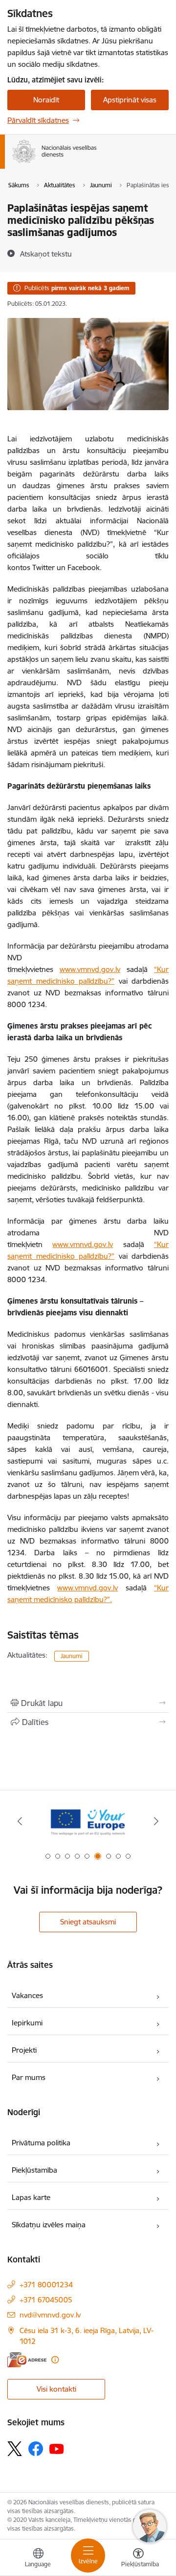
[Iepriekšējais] (20, 1821)
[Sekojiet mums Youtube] (57, 2448)
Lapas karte (31, 2197)
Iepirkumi (27, 2023)
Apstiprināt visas (130, 100)
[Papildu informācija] (55, 2360)
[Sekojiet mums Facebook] (36, 2449)
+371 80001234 (46, 2285)
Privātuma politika (41, 2143)
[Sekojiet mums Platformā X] (15, 2449)
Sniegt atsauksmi (88, 1922)
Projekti (24, 2050)
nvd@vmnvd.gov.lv (50, 2315)
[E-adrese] (27, 2360)
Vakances (27, 1995)
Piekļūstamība (34, 2170)
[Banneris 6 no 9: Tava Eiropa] (88, 1821)
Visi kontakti (56, 2389)
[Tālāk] (156, 1821)
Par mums (29, 2077)
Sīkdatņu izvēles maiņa (49, 2225)
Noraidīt (46, 100)
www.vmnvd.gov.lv (90, 969)
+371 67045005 (46, 2300)
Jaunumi (72, 1656)
